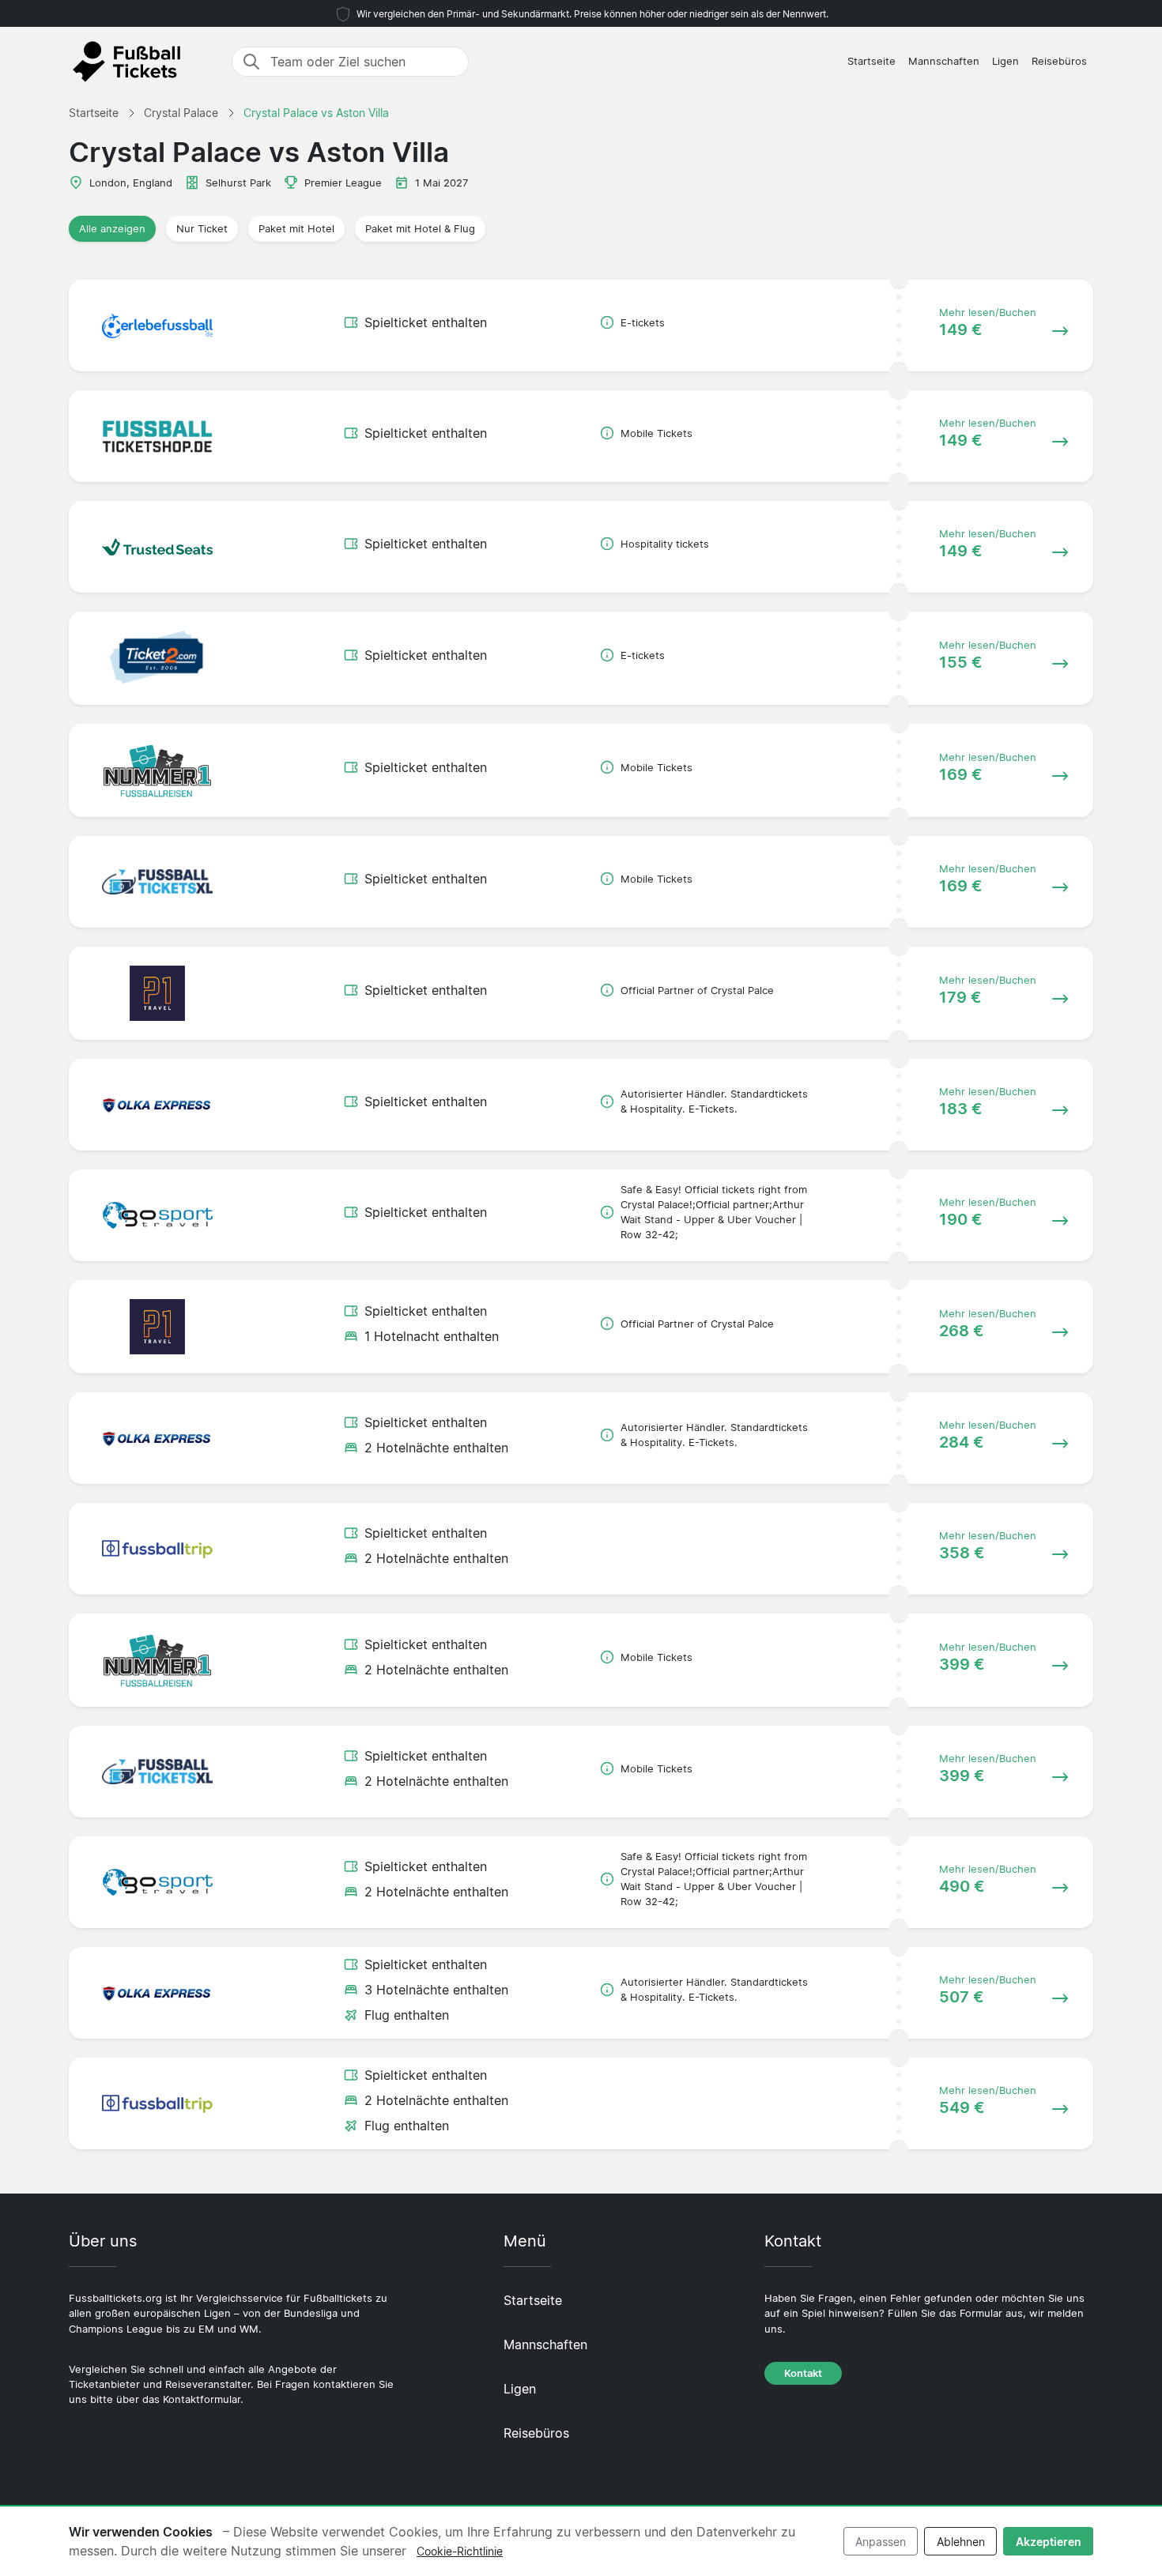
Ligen (1005, 61)
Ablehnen (961, 2542)
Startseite (871, 61)
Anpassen (881, 2542)
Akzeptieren (1049, 2542)
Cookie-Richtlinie (460, 2551)
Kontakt (803, 2373)
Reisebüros (1059, 61)
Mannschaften (944, 61)
